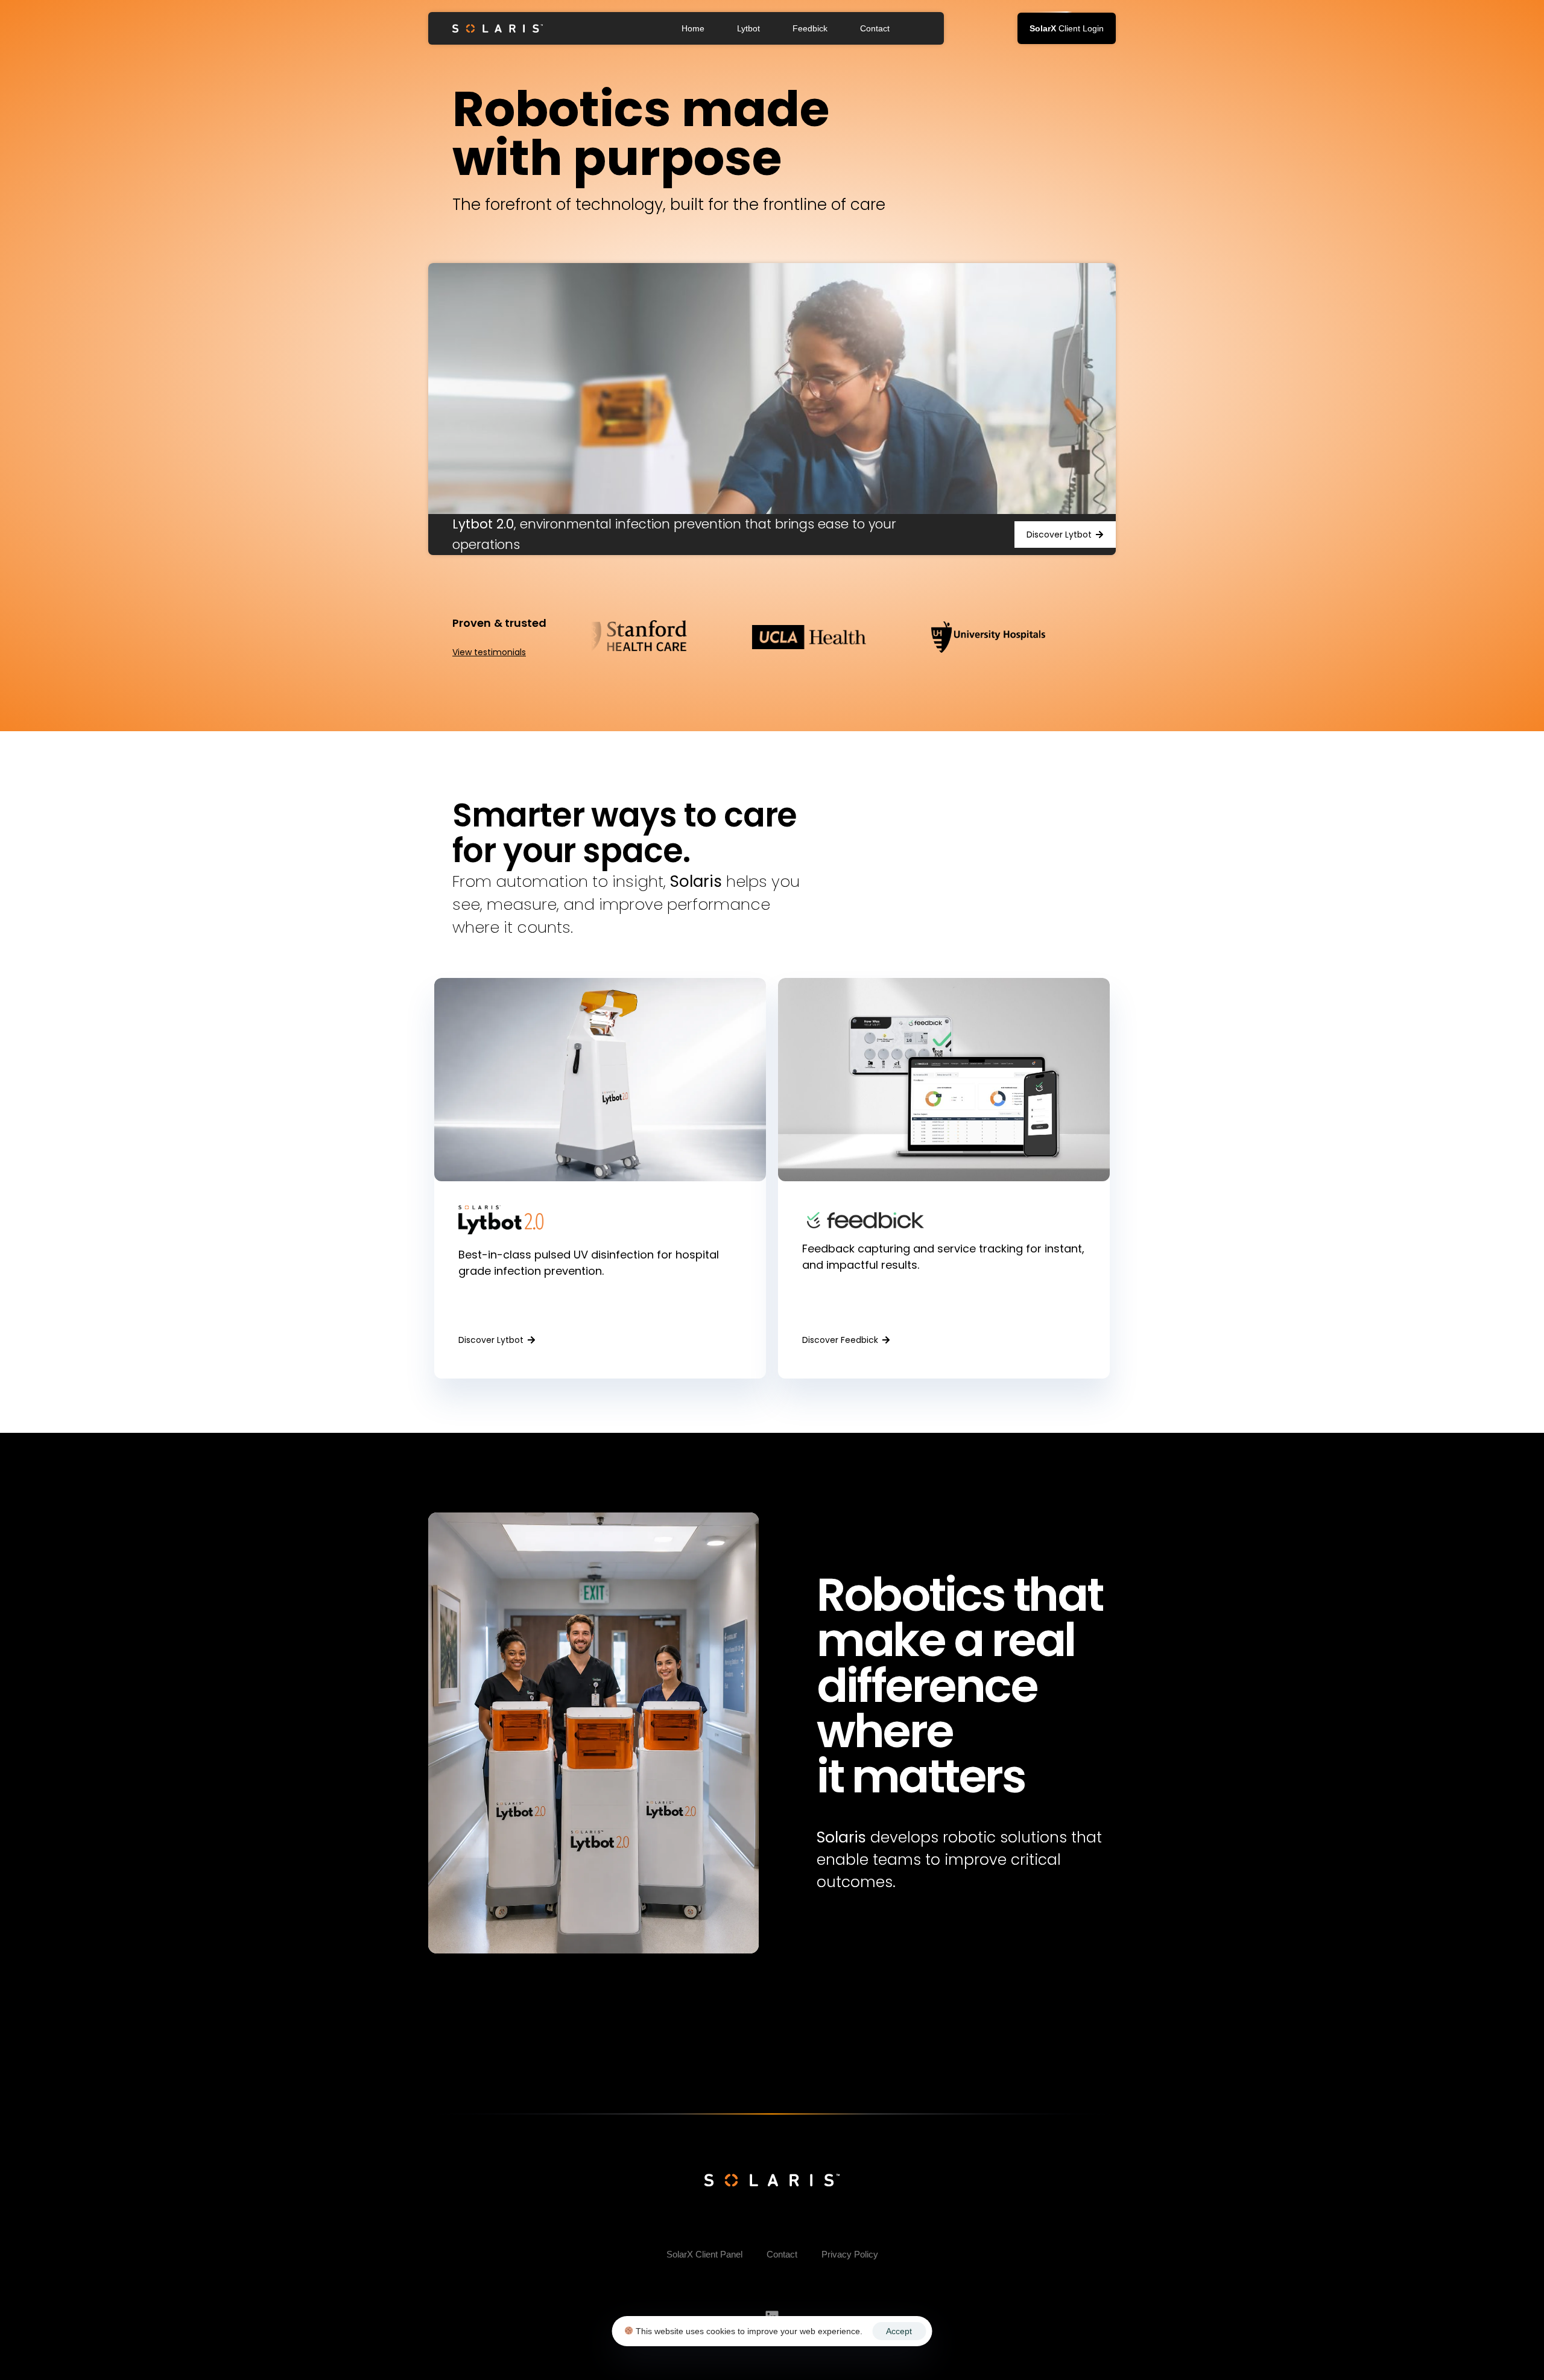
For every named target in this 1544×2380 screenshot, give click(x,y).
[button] (1067, 28)
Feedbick (810, 28)
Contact (875, 28)
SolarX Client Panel (704, 2254)
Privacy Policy (850, 2254)
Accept (899, 2331)
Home (693, 28)
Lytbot (748, 28)
